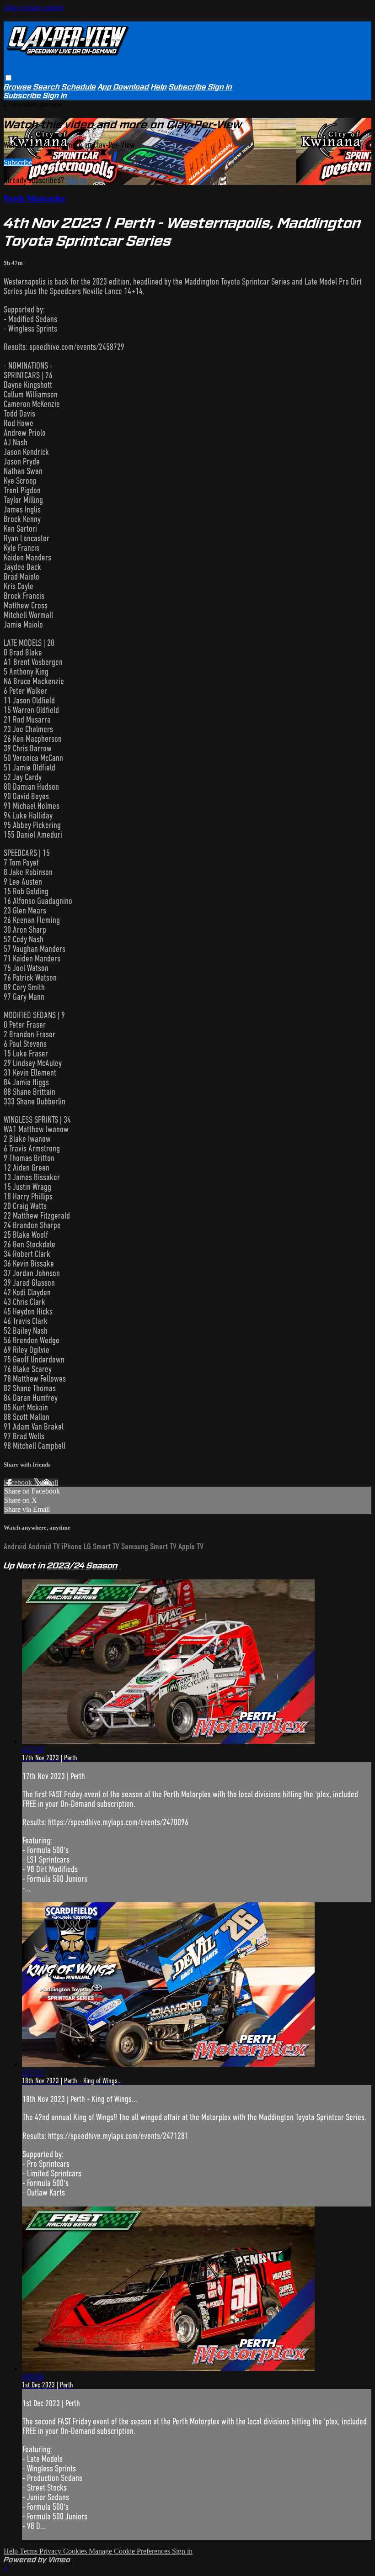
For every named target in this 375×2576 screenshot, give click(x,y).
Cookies (76, 2551)
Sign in (220, 87)
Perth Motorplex (35, 198)
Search (48, 87)
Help (159, 87)
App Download (123, 87)
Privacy (51, 2551)
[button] (8, 78)
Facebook (19, 1482)
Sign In (55, 96)
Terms (29, 2551)
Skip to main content (33, 8)
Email (50, 1482)
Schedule (79, 87)
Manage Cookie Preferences (130, 2551)
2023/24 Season (82, 1565)
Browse (19, 87)
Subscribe (18, 162)
